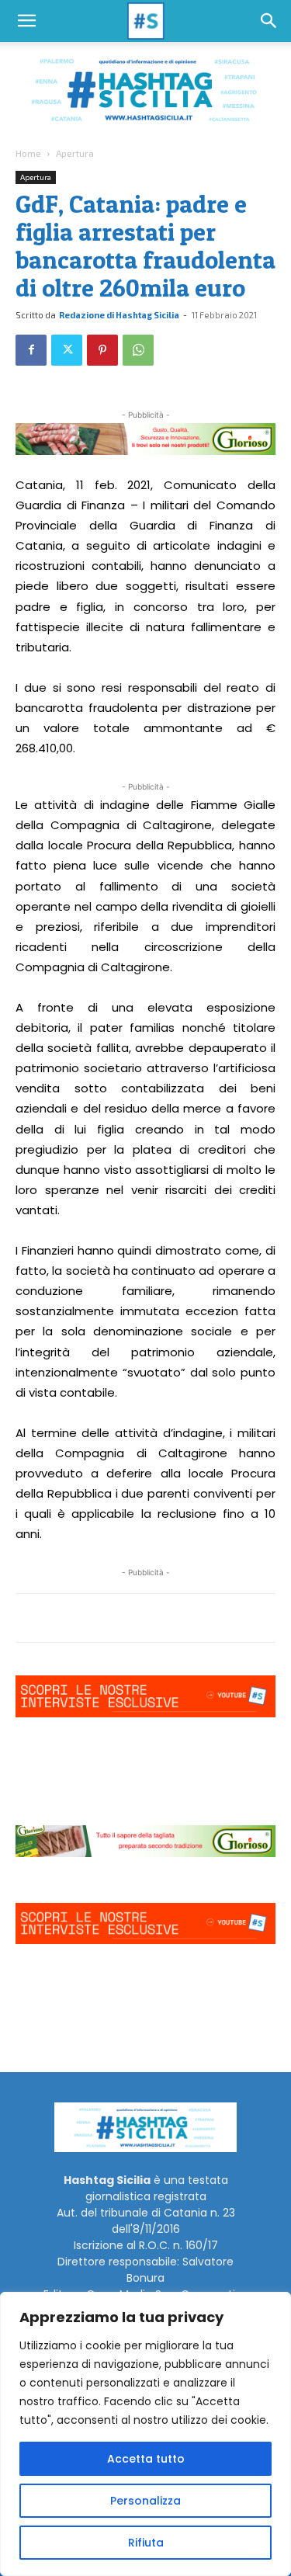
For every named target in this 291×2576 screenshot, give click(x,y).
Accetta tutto (146, 2459)
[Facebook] (31, 350)
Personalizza (145, 2501)
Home (28, 153)
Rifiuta (146, 2543)
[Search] (269, 21)
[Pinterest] (102, 350)
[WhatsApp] (138, 350)
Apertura (75, 153)
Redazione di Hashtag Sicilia (119, 315)
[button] (26, 21)
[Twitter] (67, 350)
